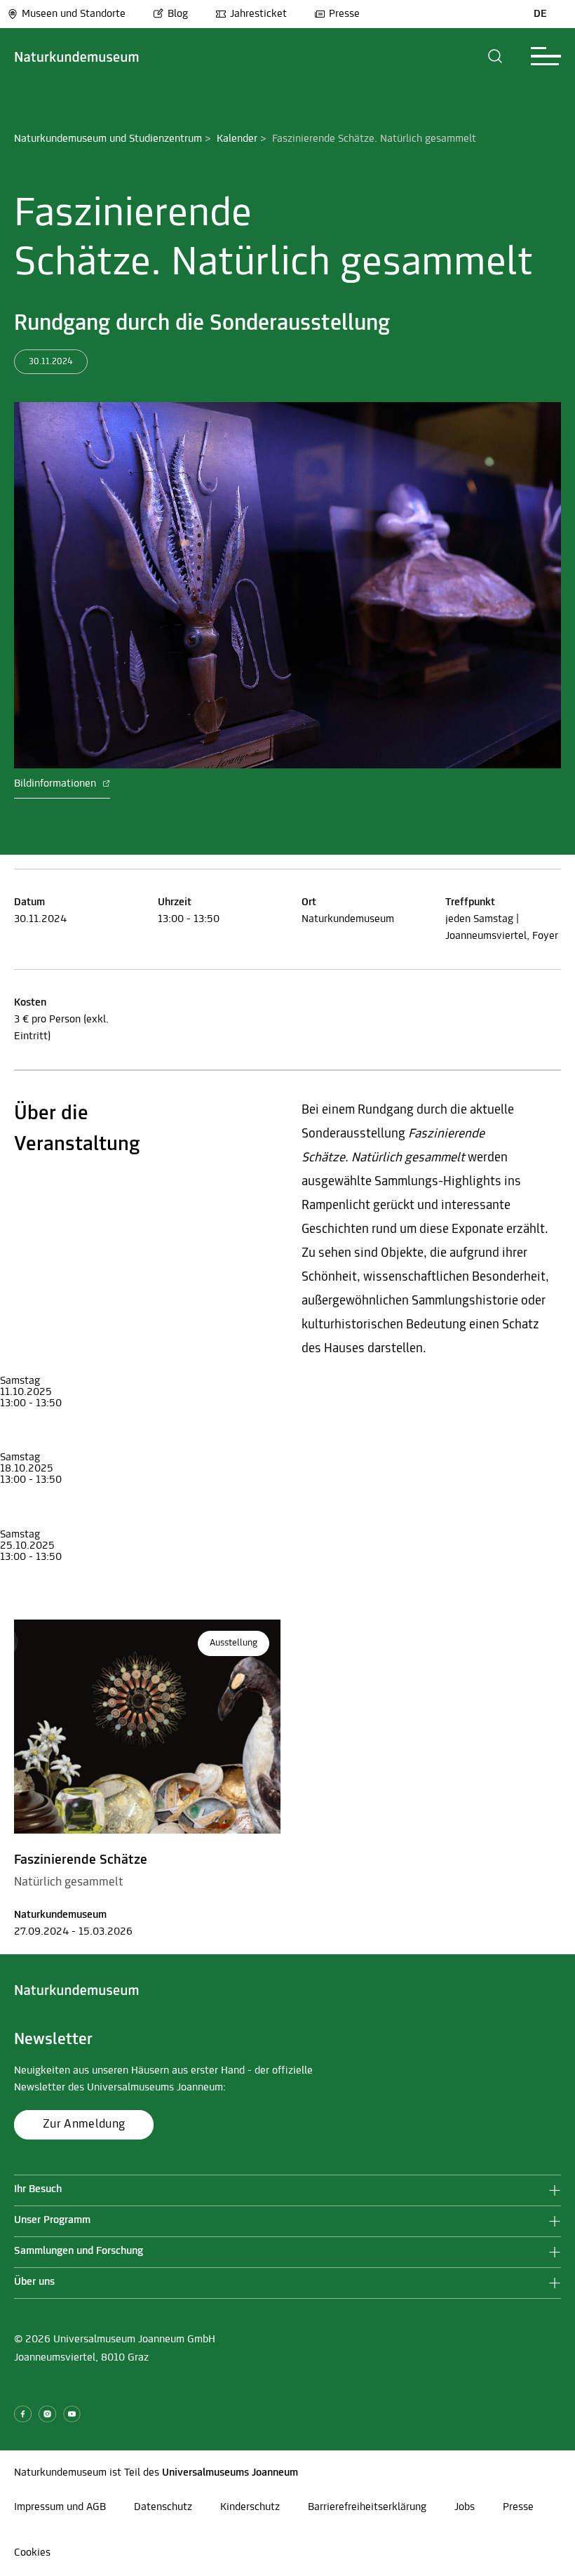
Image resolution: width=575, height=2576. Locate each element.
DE (540, 14)
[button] (495, 56)
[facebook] (23, 2414)
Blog (178, 14)
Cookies (32, 2553)
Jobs (465, 2507)
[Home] (77, 56)
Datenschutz (163, 2507)
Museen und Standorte (74, 14)
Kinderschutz (250, 2507)
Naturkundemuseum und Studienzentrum (108, 139)
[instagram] (47, 2414)
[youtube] (72, 2414)
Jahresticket (258, 14)
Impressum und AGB (60, 2507)
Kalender (237, 139)
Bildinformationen (56, 784)
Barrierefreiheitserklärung (367, 2507)
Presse (344, 14)
